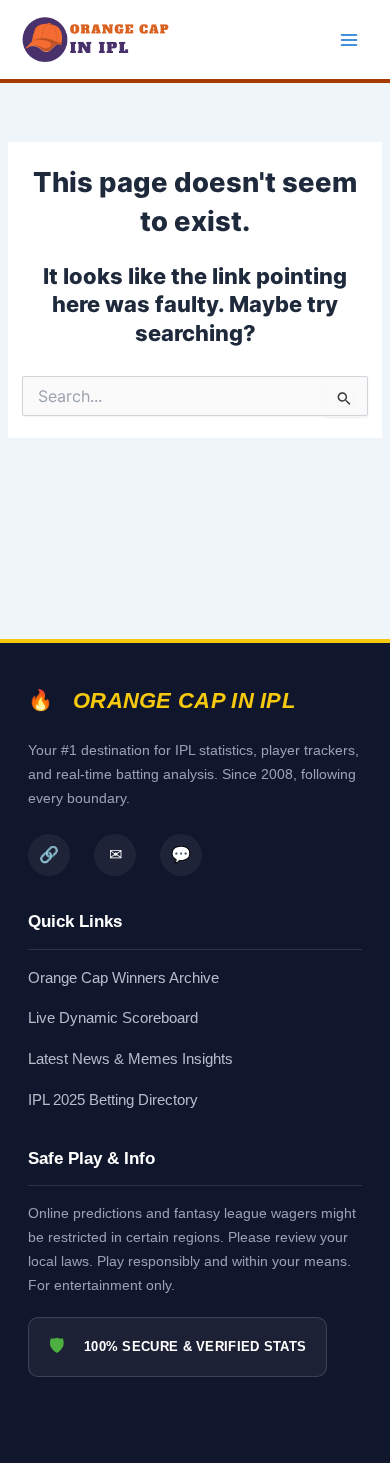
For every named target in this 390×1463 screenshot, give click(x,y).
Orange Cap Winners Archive (123, 977)
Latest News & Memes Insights (130, 1058)
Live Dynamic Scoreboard (113, 1017)
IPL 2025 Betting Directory (113, 1099)
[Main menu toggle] (349, 40)
